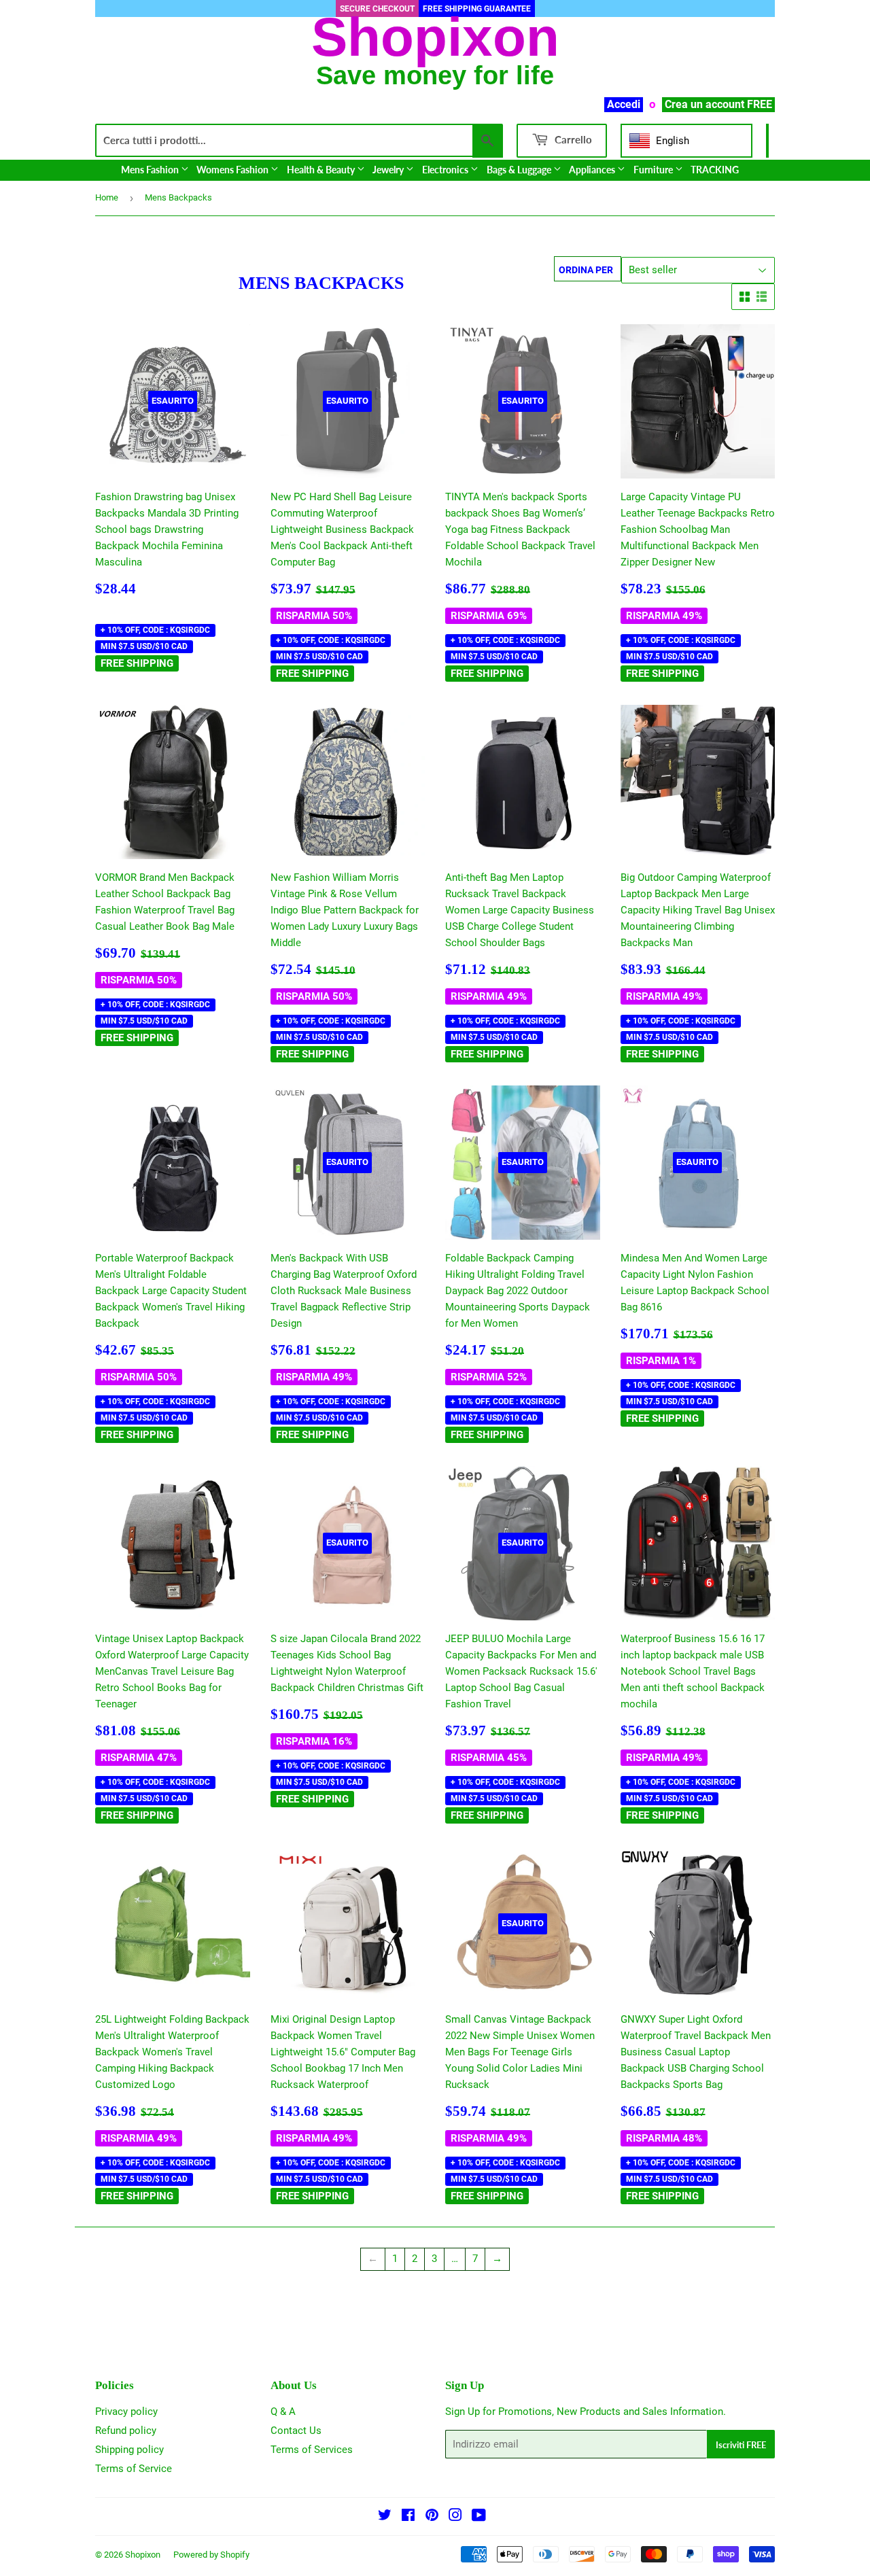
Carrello (572, 139)
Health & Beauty (322, 170)
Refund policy (126, 2431)
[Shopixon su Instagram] (455, 2517)
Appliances (593, 170)
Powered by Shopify (211, 2555)
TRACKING (715, 170)
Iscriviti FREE (741, 2445)
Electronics (446, 170)
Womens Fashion (233, 170)
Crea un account (704, 104)
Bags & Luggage (520, 170)
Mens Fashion (151, 170)
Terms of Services (312, 2450)
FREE (760, 104)
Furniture (654, 170)
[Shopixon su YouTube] (479, 2517)
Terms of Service (134, 2469)
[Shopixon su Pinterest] (432, 2517)
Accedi (624, 104)
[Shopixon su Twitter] (385, 2517)
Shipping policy (129, 2450)
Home (107, 197)
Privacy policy (126, 2412)
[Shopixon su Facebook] (408, 2517)
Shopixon (143, 2555)
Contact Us (296, 2431)
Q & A (283, 2412)
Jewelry (389, 170)
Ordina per (586, 270)
